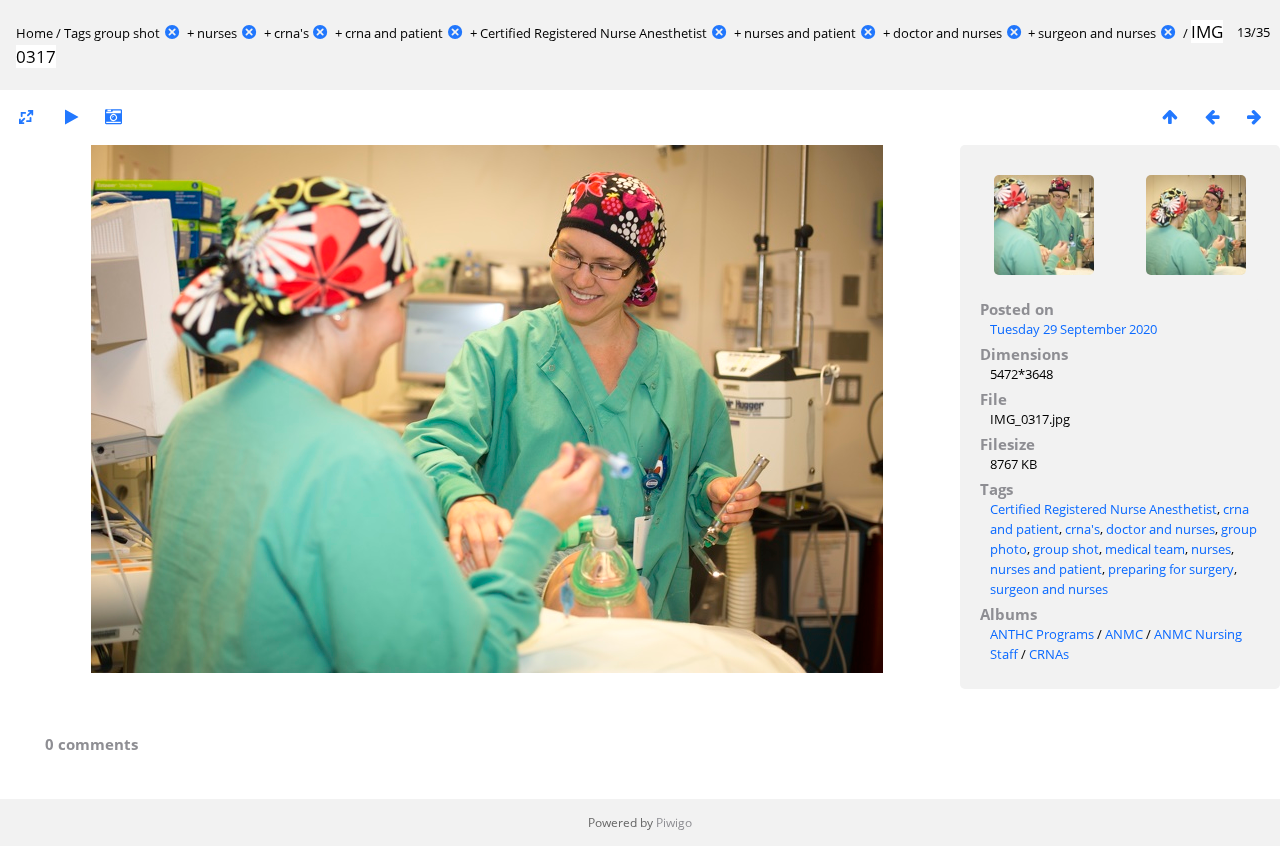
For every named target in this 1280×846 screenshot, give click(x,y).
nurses (217, 33)
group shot (127, 33)
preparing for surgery (1171, 569)
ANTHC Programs (1042, 634)
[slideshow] (71, 116)
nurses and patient (800, 33)
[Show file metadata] (113, 116)
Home (34, 33)
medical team (1145, 549)
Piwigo (674, 822)
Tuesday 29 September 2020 (1073, 329)
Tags (77, 33)
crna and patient (394, 33)
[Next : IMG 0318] (1254, 116)
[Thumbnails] (1170, 116)
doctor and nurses (947, 33)
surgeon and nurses (1097, 33)
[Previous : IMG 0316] (1212, 116)
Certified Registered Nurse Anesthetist (593, 33)
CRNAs (1049, 654)
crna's (291, 33)
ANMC (1124, 634)
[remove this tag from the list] (172, 33)
